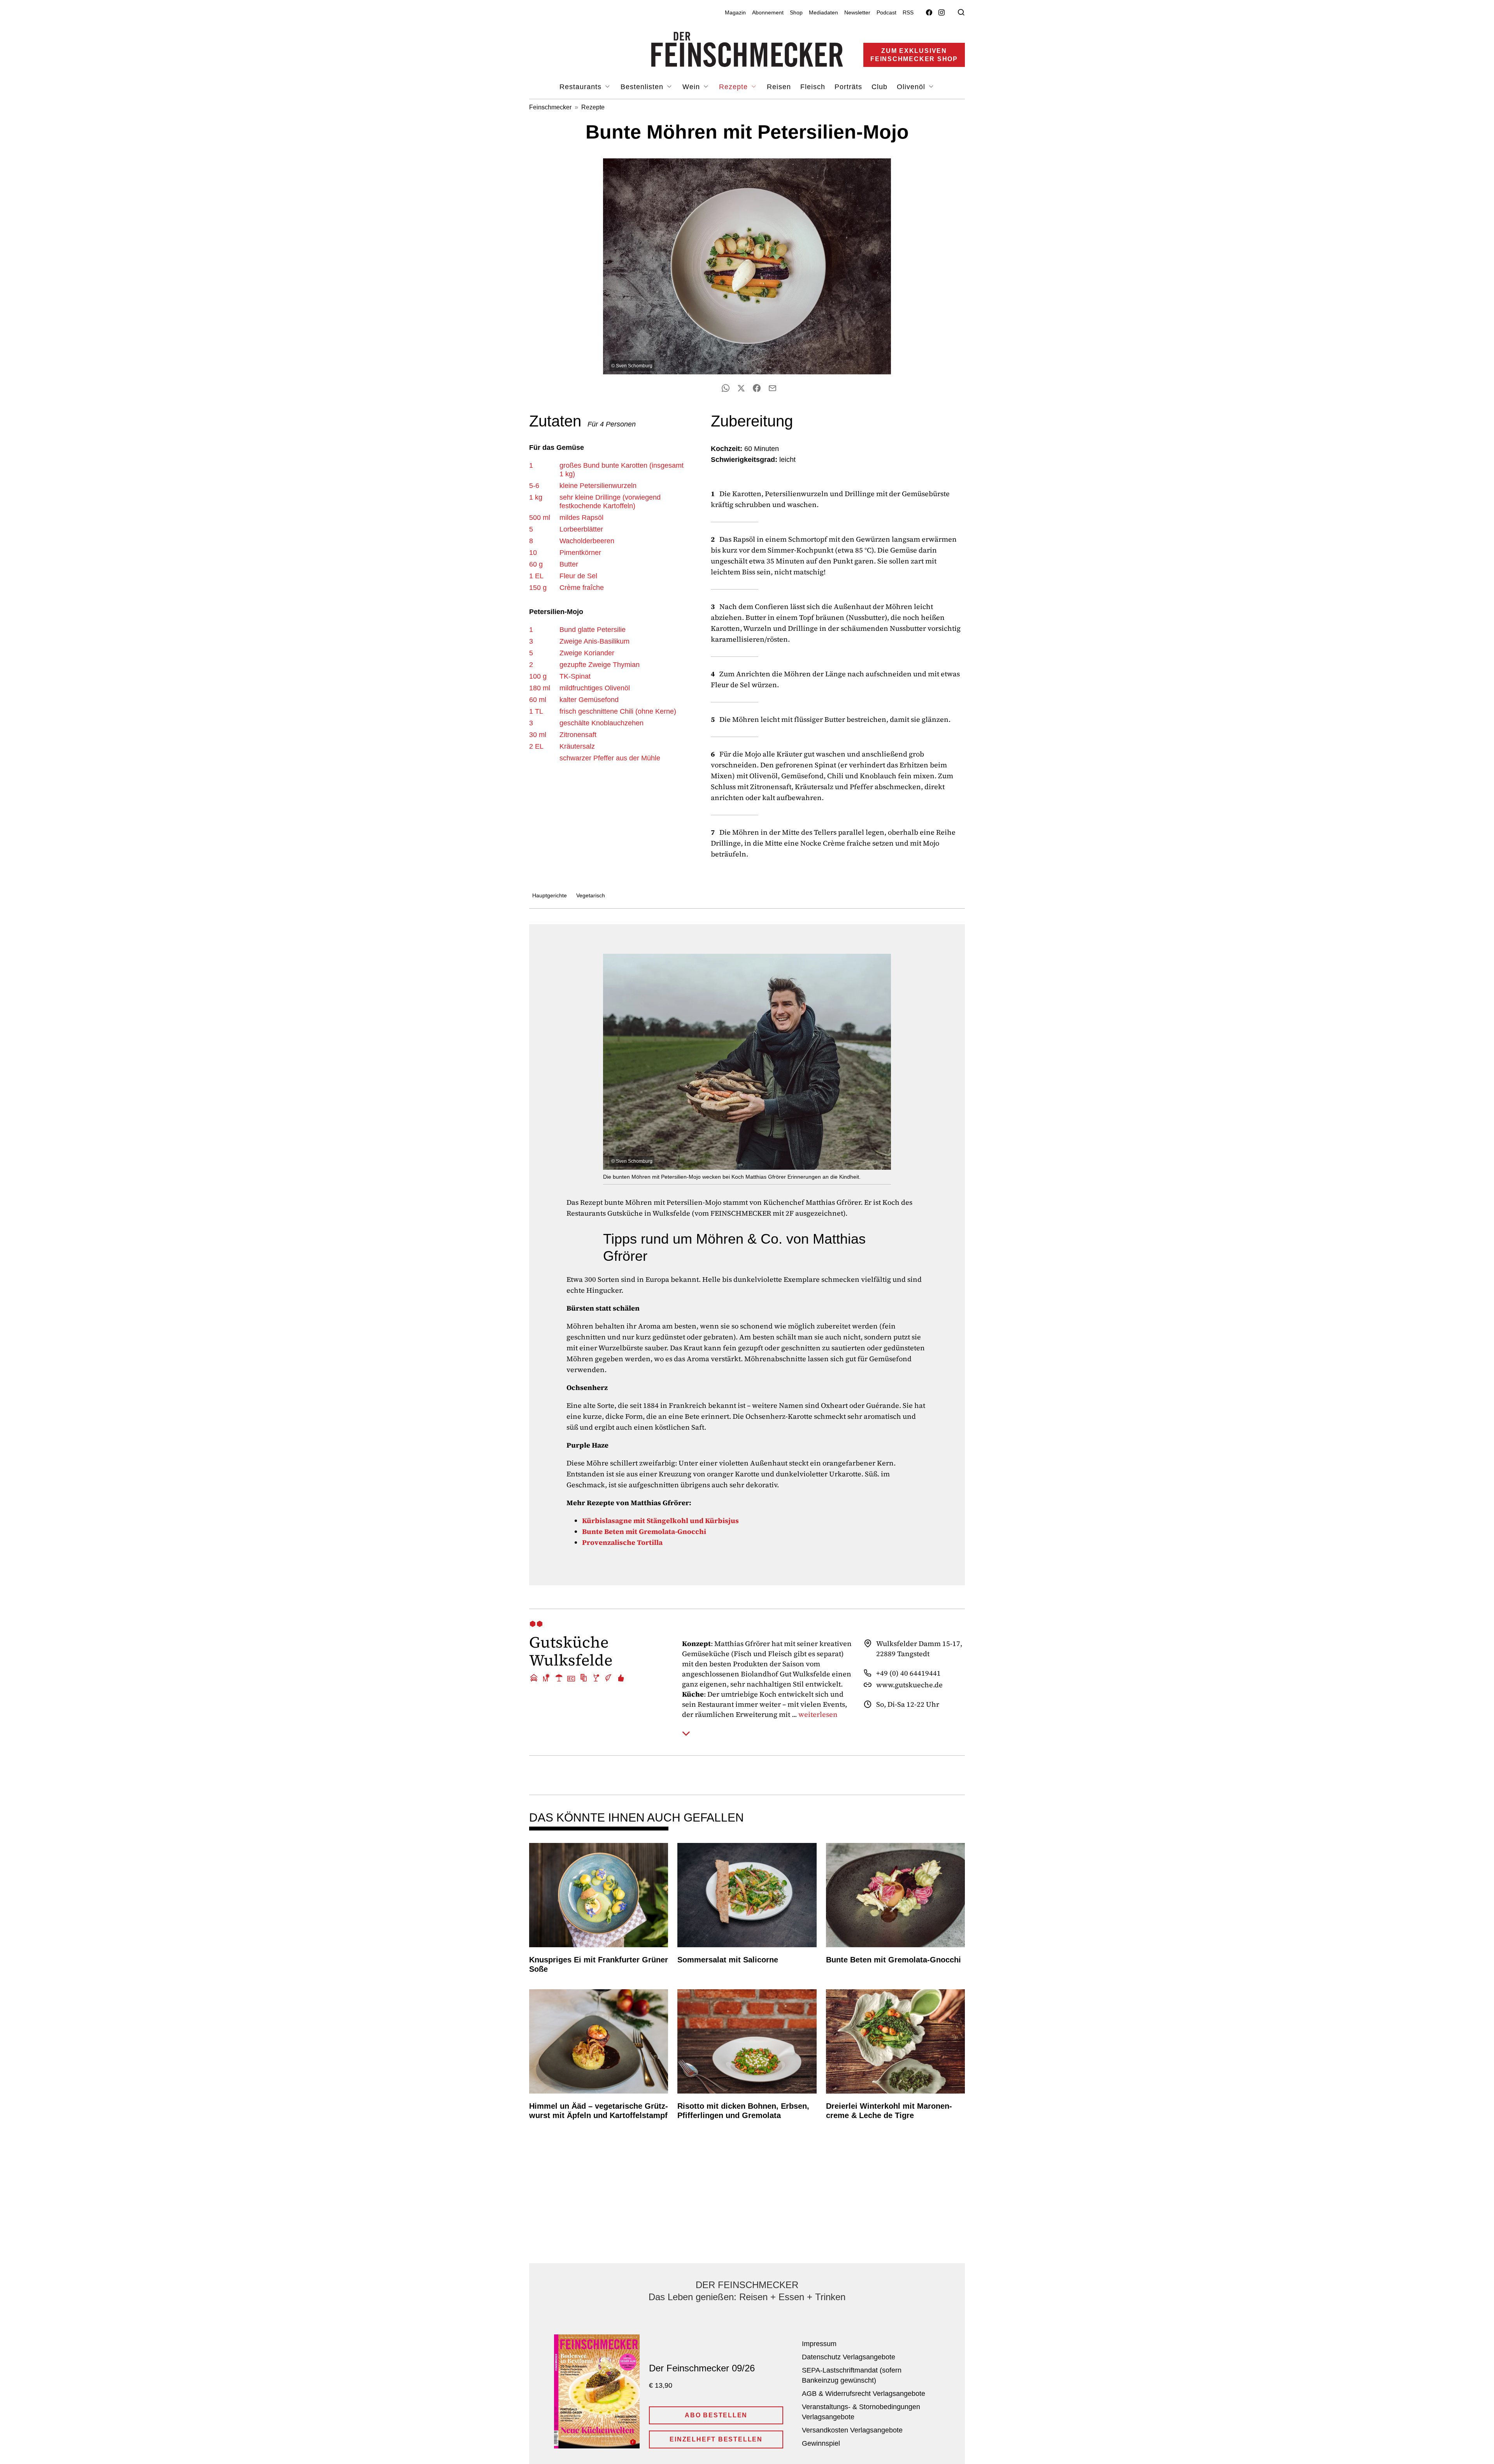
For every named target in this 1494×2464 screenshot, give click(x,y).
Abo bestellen (716, 2415)
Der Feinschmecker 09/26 (702, 2368)
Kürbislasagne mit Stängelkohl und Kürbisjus (660, 1521)
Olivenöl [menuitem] (912, 87)
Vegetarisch (591, 895)
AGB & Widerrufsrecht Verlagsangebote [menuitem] (864, 2394)
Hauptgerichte (550, 895)
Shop (796, 12)
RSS (908, 12)
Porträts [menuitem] (848, 87)
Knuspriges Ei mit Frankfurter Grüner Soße (599, 1964)
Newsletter (857, 12)
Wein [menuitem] (692, 87)
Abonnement (768, 12)
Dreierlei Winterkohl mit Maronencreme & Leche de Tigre (889, 2111)
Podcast (886, 12)
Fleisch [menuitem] (813, 87)
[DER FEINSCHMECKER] (747, 49)
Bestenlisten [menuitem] (643, 87)
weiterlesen (818, 1715)
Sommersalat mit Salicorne (728, 1960)
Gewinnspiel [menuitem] (821, 2443)
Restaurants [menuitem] (582, 87)
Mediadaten (823, 12)
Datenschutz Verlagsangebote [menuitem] (849, 2357)
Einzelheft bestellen (716, 2439)
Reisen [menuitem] (779, 87)
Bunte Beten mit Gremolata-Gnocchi (644, 1531)
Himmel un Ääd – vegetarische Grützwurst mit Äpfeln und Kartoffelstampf (599, 2111)
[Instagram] (942, 13)
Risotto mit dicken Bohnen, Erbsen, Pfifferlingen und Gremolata (743, 2111)
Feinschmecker (550, 107)
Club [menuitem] (879, 87)
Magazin (735, 12)
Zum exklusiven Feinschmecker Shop (914, 55)
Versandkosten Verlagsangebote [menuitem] (852, 2430)
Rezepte (593, 107)
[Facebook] (929, 13)
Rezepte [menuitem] (735, 87)
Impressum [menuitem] (819, 2344)
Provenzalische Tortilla (622, 1542)
